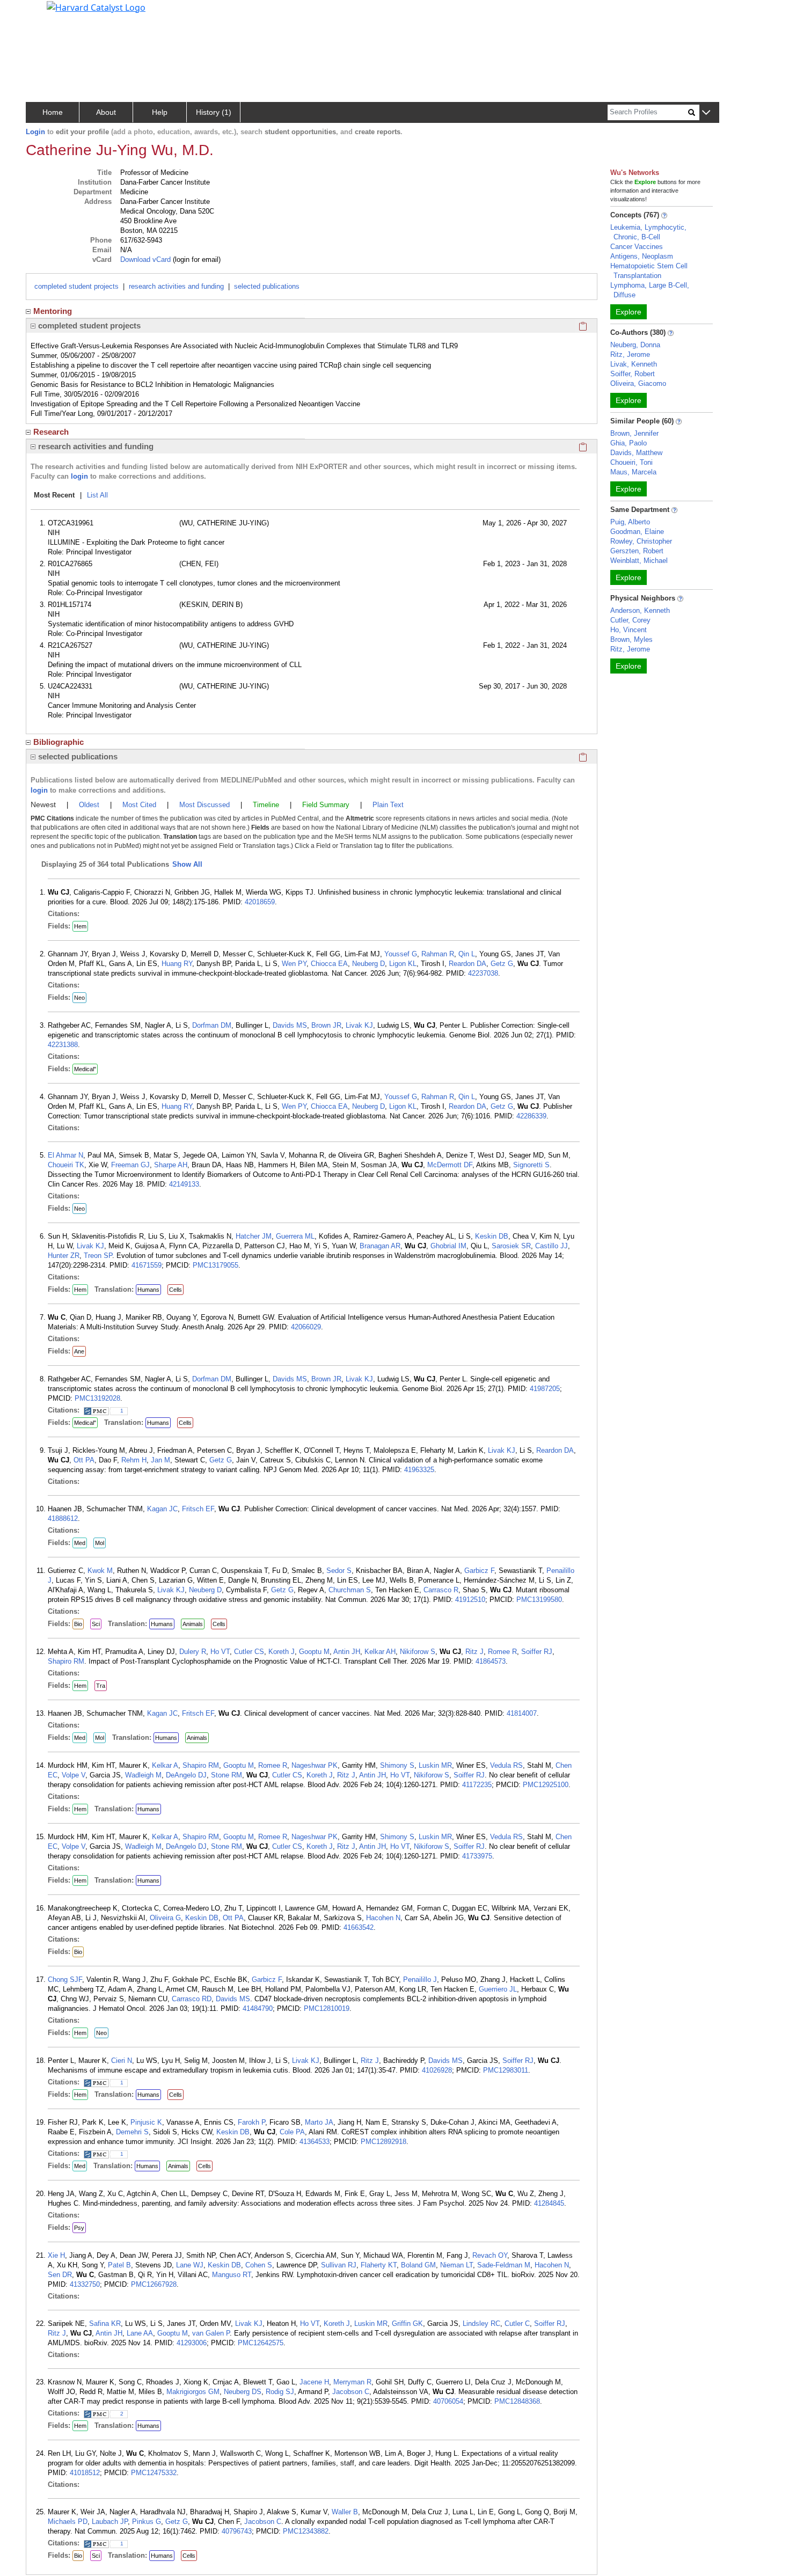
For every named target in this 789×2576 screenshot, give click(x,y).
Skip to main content (45, 13)
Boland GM (418, 2265)
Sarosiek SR (511, 1246)
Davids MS (290, 1025)
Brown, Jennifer (634, 433)
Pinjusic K (146, 2122)
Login (35, 132)
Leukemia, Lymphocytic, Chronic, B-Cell (648, 232)
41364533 (315, 2142)
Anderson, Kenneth (640, 610)
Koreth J (282, 1652)
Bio (78, 1624)
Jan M (160, 1460)
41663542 (359, 1927)
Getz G (502, 964)
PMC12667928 (154, 2284)
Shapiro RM (66, 1661)
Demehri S (132, 2132)
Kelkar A (165, 1765)
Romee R (502, 1652)
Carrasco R (441, 1590)
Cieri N (122, 2061)
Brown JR (326, 1025)
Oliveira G (165, 1918)
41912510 (470, 1600)
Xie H (56, 2255)
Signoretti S (531, 1165)
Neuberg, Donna (635, 345)
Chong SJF (65, 1979)
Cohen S (259, 2265)
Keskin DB (492, 1236)
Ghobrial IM (448, 1246)
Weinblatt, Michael (639, 561)
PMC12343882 (306, 2531)
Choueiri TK (66, 1165)
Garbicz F (479, 1571)
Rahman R (438, 954)
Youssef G (401, 954)
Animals (193, 1624)
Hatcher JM (254, 1236)
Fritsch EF (198, 1509)
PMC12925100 (546, 1785)
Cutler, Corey (630, 620)
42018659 (260, 902)
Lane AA (140, 2333)
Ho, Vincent (629, 630)
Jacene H (314, 2382)
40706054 (448, 2401)
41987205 (545, 1389)
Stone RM (227, 1775)
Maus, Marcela (633, 472)
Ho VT (220, 1652)
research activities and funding (176, 286)
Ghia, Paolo (629, 443)
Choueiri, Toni (631, 462)
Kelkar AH (380, 1652)
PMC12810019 (327, 2008)
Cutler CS (249, 1652)
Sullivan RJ (339, 2265)
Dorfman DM (212, 1025)
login (79, 476)
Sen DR (60, 2275)
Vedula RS (506, 1765)
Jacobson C (351, 2392)
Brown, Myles (631, 639)
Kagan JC (162, 1509)
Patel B (119, 2265)
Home (53, 112)
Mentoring (53, 311)
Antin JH (347, 1652)
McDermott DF (450, 1165)
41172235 (477, 1785)
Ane (79, 1351)
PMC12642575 (261, 2343)
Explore (629, 312)
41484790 (258, 2008)
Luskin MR (435, 1765)
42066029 (306, 1327)
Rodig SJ (280, 2392)
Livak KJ (359, 1025)
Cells (176, 1290)
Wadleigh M (143, 1775)
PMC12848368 (517, 2401)
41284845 (549, 2203)
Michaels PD (68, 2522)
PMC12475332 (154, 2473)
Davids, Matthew (636, 453)
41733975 (477, 1856)
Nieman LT (456, 2265)
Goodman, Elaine (637, 532)
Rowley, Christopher (641, 541)
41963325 (419, 1470)
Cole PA (292, 2132)
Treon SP (98, 1256)
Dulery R (193, 1652)
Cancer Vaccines (637, 247)
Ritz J (474, 1652)
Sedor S (339, 1571)
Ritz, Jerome (630, 354)
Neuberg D (368, 964)
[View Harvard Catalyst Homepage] (96, 6)
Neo (79, 998)
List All (97, 495)
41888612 (63, 1518)
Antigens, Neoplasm (642, 256)
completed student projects (76, 286)
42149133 (184, 1184)
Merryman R (352, 2382)
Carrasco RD (192, 1999)
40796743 (237, 2531)
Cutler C (517, 2323)
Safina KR (105, 2323)
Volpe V (74, 1775)
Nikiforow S (418, 1652)
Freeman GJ (130, 1165)
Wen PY (294, 964)
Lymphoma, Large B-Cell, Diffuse (650, 290)
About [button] (106, 112)
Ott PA (84, 1460)
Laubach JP (110, 2522)
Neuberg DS (243, 2392)
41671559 (147, 1265)
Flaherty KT (379, 2265)
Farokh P (251, 2122)
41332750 (85, 2284)
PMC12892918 (383, 2142)
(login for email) (196, 259)
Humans (148, 1290)
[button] (706, 113)
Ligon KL (403, 964)
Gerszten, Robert (637, 551)
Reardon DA (467, 964)
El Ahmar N (65, 1155)
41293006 (192, 2343)
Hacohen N (383, 1918)
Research (51, 432)
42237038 (483, 973)
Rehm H (134, 1460)
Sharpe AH (171, 1165)
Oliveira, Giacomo (638, 383)
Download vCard (145, 259)
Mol (100, 1543)
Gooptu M (314, 1652)
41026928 (437, 2070)
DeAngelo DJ (186, 1775)
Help (160, 112)
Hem (80, 926)
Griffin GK (407, 2323)
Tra (101, 1686)
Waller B (345, 2512)
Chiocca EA (329, 964)
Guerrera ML (295, 1236)
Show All (187, 864)
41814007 (522, 1713)
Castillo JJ (551, 1246)
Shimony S (397, 1765)
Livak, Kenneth (634, 364)
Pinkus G (147, 2522)
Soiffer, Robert (633, 374)
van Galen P (211, 2333)
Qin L (467, 954)
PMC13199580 (539, 1600)
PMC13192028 (97, 1398)
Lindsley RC (481, 2323)
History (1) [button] (214, 112)
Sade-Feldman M (504, 2265)
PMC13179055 (215, 1265)
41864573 (491, 1661)
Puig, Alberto (630, 522)
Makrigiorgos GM (193, 2392)
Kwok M (100, 1571)
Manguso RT (232, 2275)
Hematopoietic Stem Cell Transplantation (649, 271)
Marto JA (319, 2122)
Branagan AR (380, 1246)
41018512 (85, 2473)
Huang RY (177, 964)
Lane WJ (190, 2265)
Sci (96, 1624)
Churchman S (350, 1590)
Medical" (85, 1069)
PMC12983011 (506, 2070)
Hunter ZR (64, 1256)
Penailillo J (420, 1979)
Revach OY (490, 2255)
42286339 (531, 1116)
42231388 (63, 1045)
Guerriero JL (498, 1989)
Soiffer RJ (537, 1652)
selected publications (267, 286)
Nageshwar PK (315, 1765)
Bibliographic (59, 742)
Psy (79, 2228)
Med (80, 1543)
